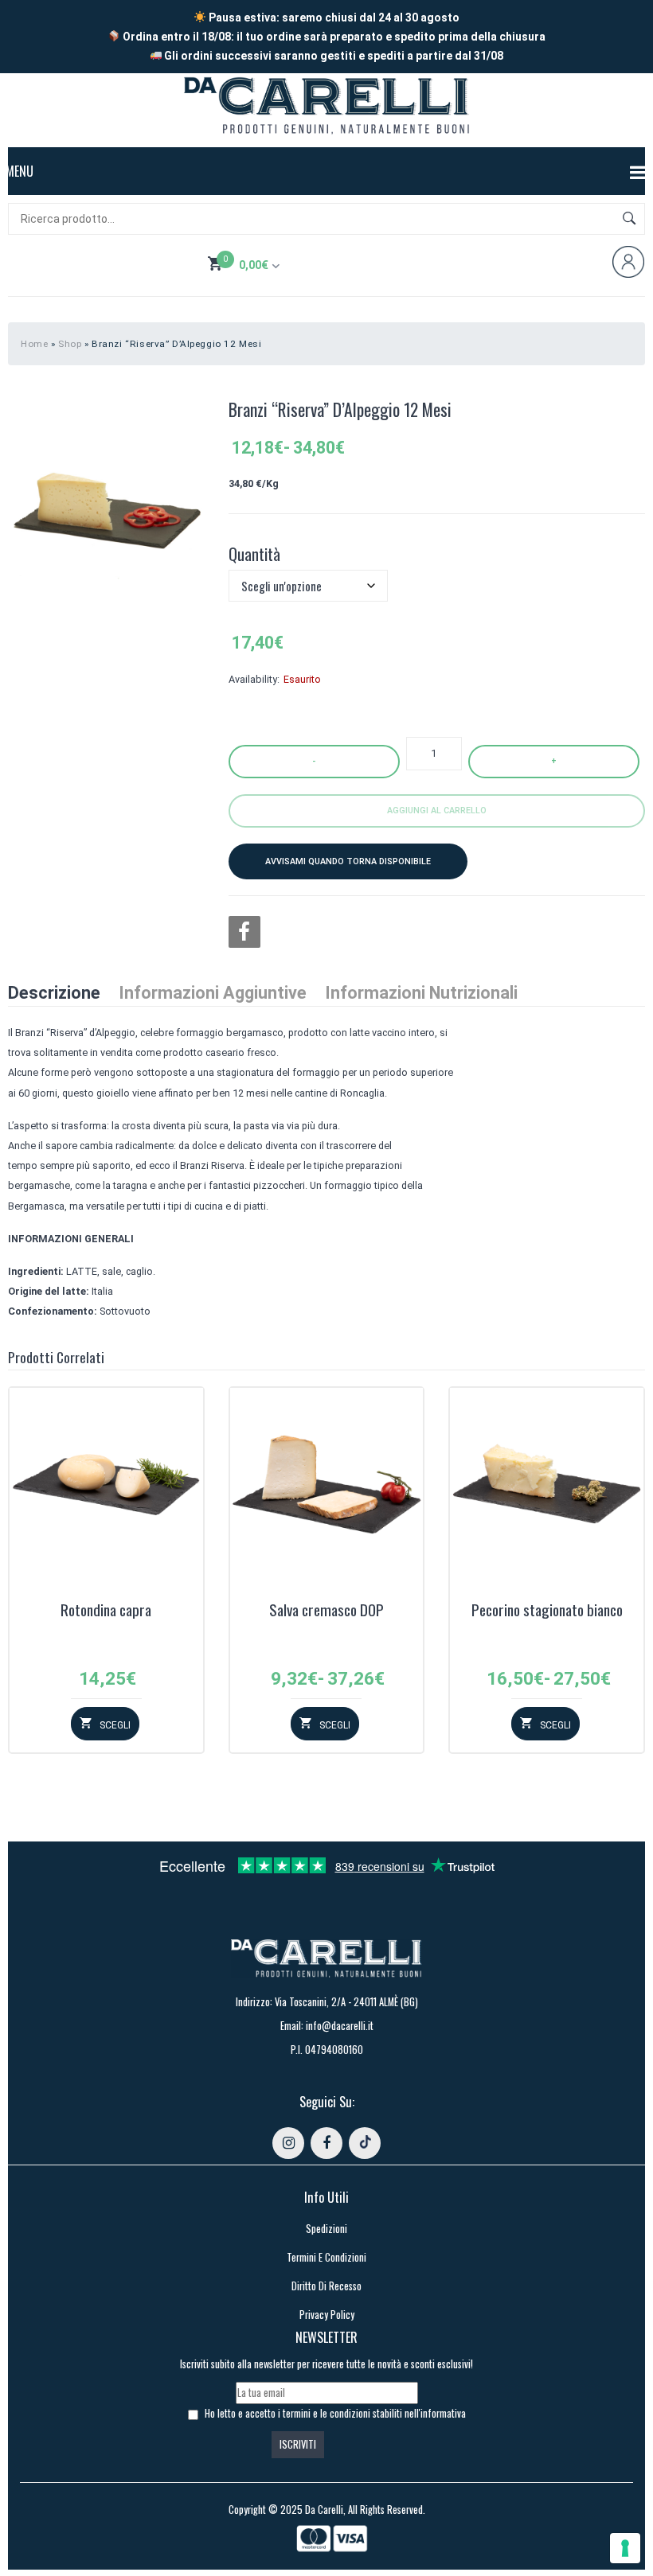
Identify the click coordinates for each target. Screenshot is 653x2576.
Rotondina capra (106, 1611)
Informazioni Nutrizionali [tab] (421, 993)
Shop (70, 344)
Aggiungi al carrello (437, 811)
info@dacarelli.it (340, 2026)
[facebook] (326, 2143)
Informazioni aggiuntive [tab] (213, 993)
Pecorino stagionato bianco (547, 1611)
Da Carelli (324, 2510)
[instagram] (288, 2143)
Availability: (254, 679)
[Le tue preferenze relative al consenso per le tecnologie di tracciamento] (625, 2548)
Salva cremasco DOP (326, 1611)
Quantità (254, 554)
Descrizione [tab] (54, 993)
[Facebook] (244, 932)
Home (34, 344)
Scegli (115, 1725)
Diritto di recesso (326, 2286)
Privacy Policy (327, 2315)
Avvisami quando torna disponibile (348, 861)
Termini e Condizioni (326, 2257)
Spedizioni (326, 2229)
